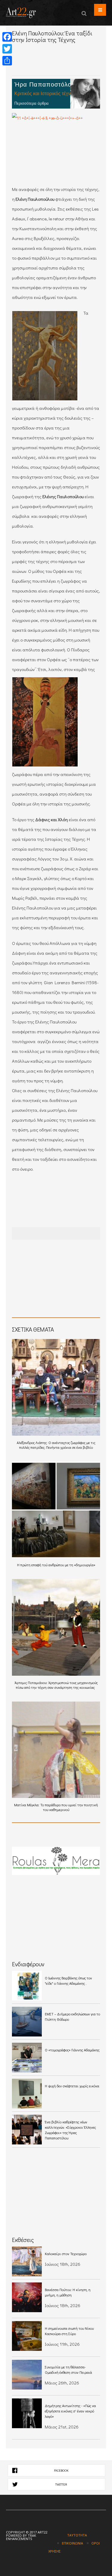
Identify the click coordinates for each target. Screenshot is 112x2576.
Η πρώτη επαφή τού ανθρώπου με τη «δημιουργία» (56, 1565)
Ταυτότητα (77, 2535)
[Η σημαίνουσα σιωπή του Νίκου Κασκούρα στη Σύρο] (27, 2336)
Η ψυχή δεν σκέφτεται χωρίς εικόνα (72, 2086)
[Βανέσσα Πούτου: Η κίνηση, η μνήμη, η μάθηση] (27, 2297)
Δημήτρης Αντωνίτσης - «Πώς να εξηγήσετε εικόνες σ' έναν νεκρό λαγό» (70, 2411)
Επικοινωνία (72, 2543)
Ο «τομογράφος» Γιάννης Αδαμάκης (72, 2050)
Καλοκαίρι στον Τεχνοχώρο (66, 2254)
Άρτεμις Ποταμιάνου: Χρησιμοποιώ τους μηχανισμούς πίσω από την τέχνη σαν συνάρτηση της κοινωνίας (56, 1685)
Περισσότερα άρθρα (32, 103)
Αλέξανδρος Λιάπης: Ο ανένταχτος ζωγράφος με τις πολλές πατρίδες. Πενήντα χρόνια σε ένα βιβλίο (56, 1445)
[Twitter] (7, 49)
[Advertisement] (62, 65)
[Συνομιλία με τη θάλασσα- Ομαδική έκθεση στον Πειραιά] (27, 2375)
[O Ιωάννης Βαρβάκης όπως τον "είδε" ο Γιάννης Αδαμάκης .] (27, 1986)
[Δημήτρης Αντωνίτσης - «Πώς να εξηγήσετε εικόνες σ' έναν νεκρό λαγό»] (27, 2413)
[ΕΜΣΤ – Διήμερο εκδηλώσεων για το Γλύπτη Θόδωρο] (27, 2022)
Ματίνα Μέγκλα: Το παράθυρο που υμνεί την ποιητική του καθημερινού (56, 1807)
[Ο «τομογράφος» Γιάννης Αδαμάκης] (27, 2058)
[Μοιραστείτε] (7, 61)
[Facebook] (7, 37)
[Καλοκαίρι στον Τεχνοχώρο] (27, 2261)
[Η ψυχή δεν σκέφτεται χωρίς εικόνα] (27, 2094)
